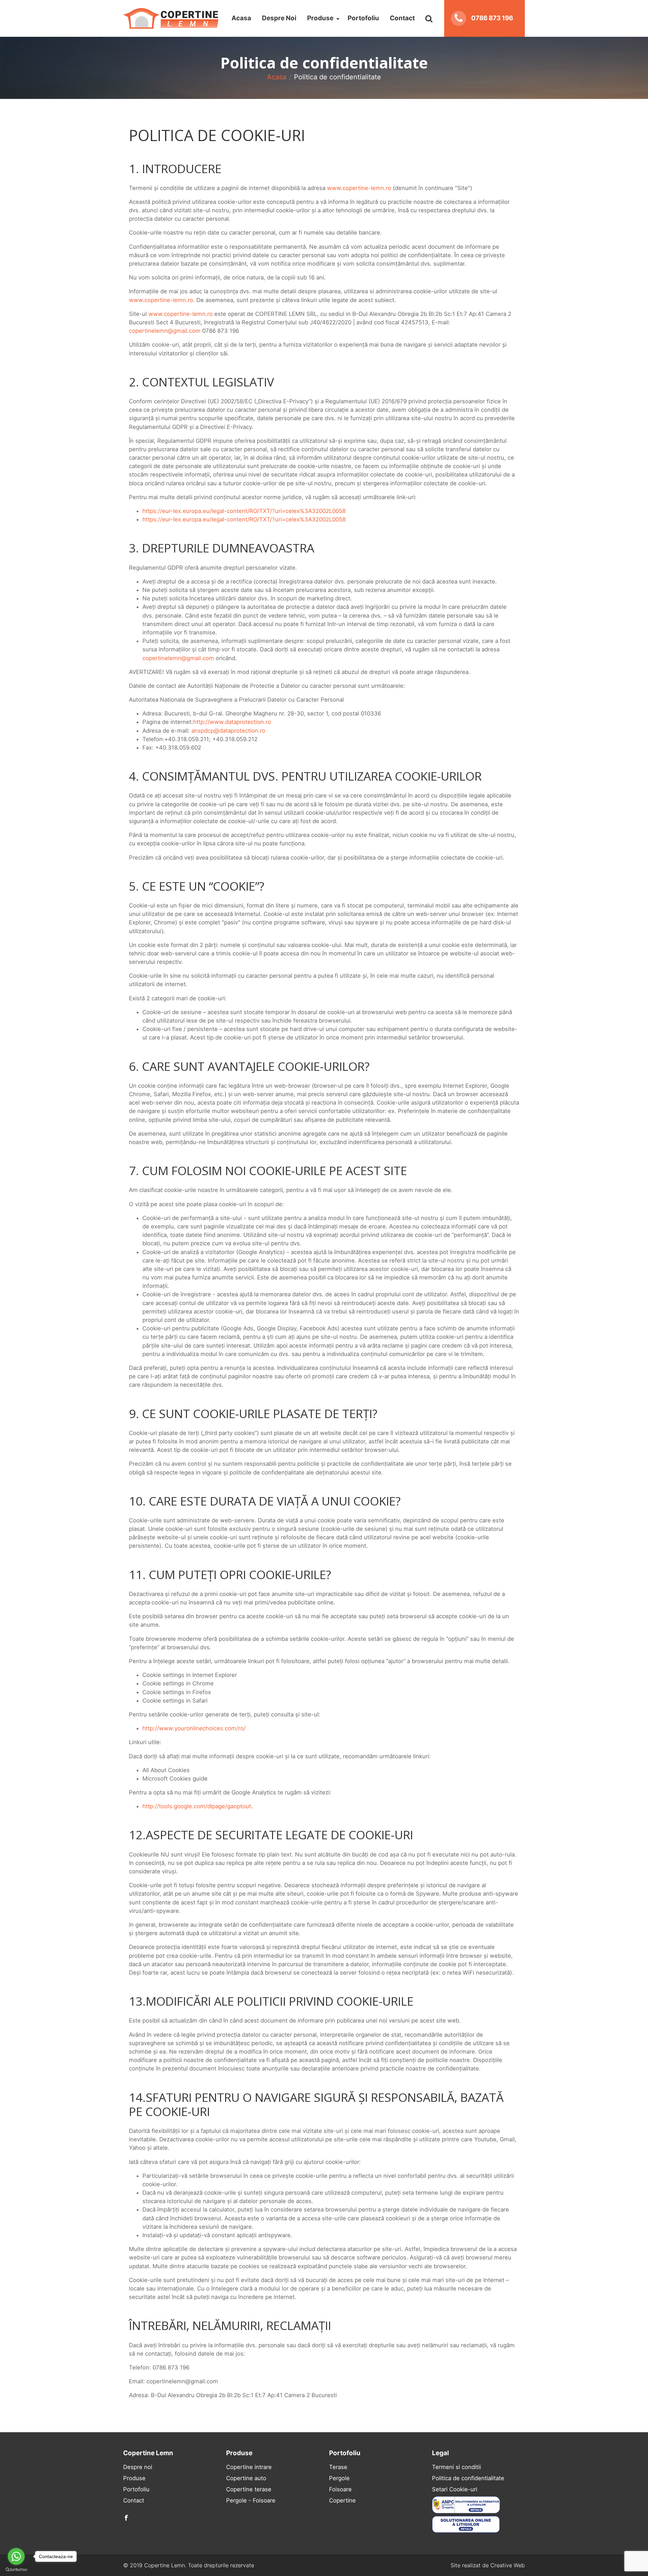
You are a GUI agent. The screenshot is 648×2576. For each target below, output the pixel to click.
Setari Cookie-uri (455, 2489)
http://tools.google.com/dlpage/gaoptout (197, 1806)
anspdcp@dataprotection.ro (228, 731)
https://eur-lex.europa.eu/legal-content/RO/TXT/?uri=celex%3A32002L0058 (244, 511)
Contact (402, 18)
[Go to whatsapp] (16, 2556)
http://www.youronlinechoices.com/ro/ (194, 1728)
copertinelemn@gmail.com (165, 331)
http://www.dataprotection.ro (232, 722)
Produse (320, 18)
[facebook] (126, 2518)
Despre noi (138, 2467)
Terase (338, 2467)
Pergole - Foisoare (251, 2500)
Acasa (241, 18)
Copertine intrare (249, 2467)
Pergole (339, 2478)
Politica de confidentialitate (468, 2478)
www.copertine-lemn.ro (359, 188)
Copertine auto (246, 2478)
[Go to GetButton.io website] (16, 2569)
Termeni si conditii (456, 2467)
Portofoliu (363, 18)
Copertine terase (249, 2489)
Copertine (342, 2500)
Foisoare (340, 2489)
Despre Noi (279, 18)
